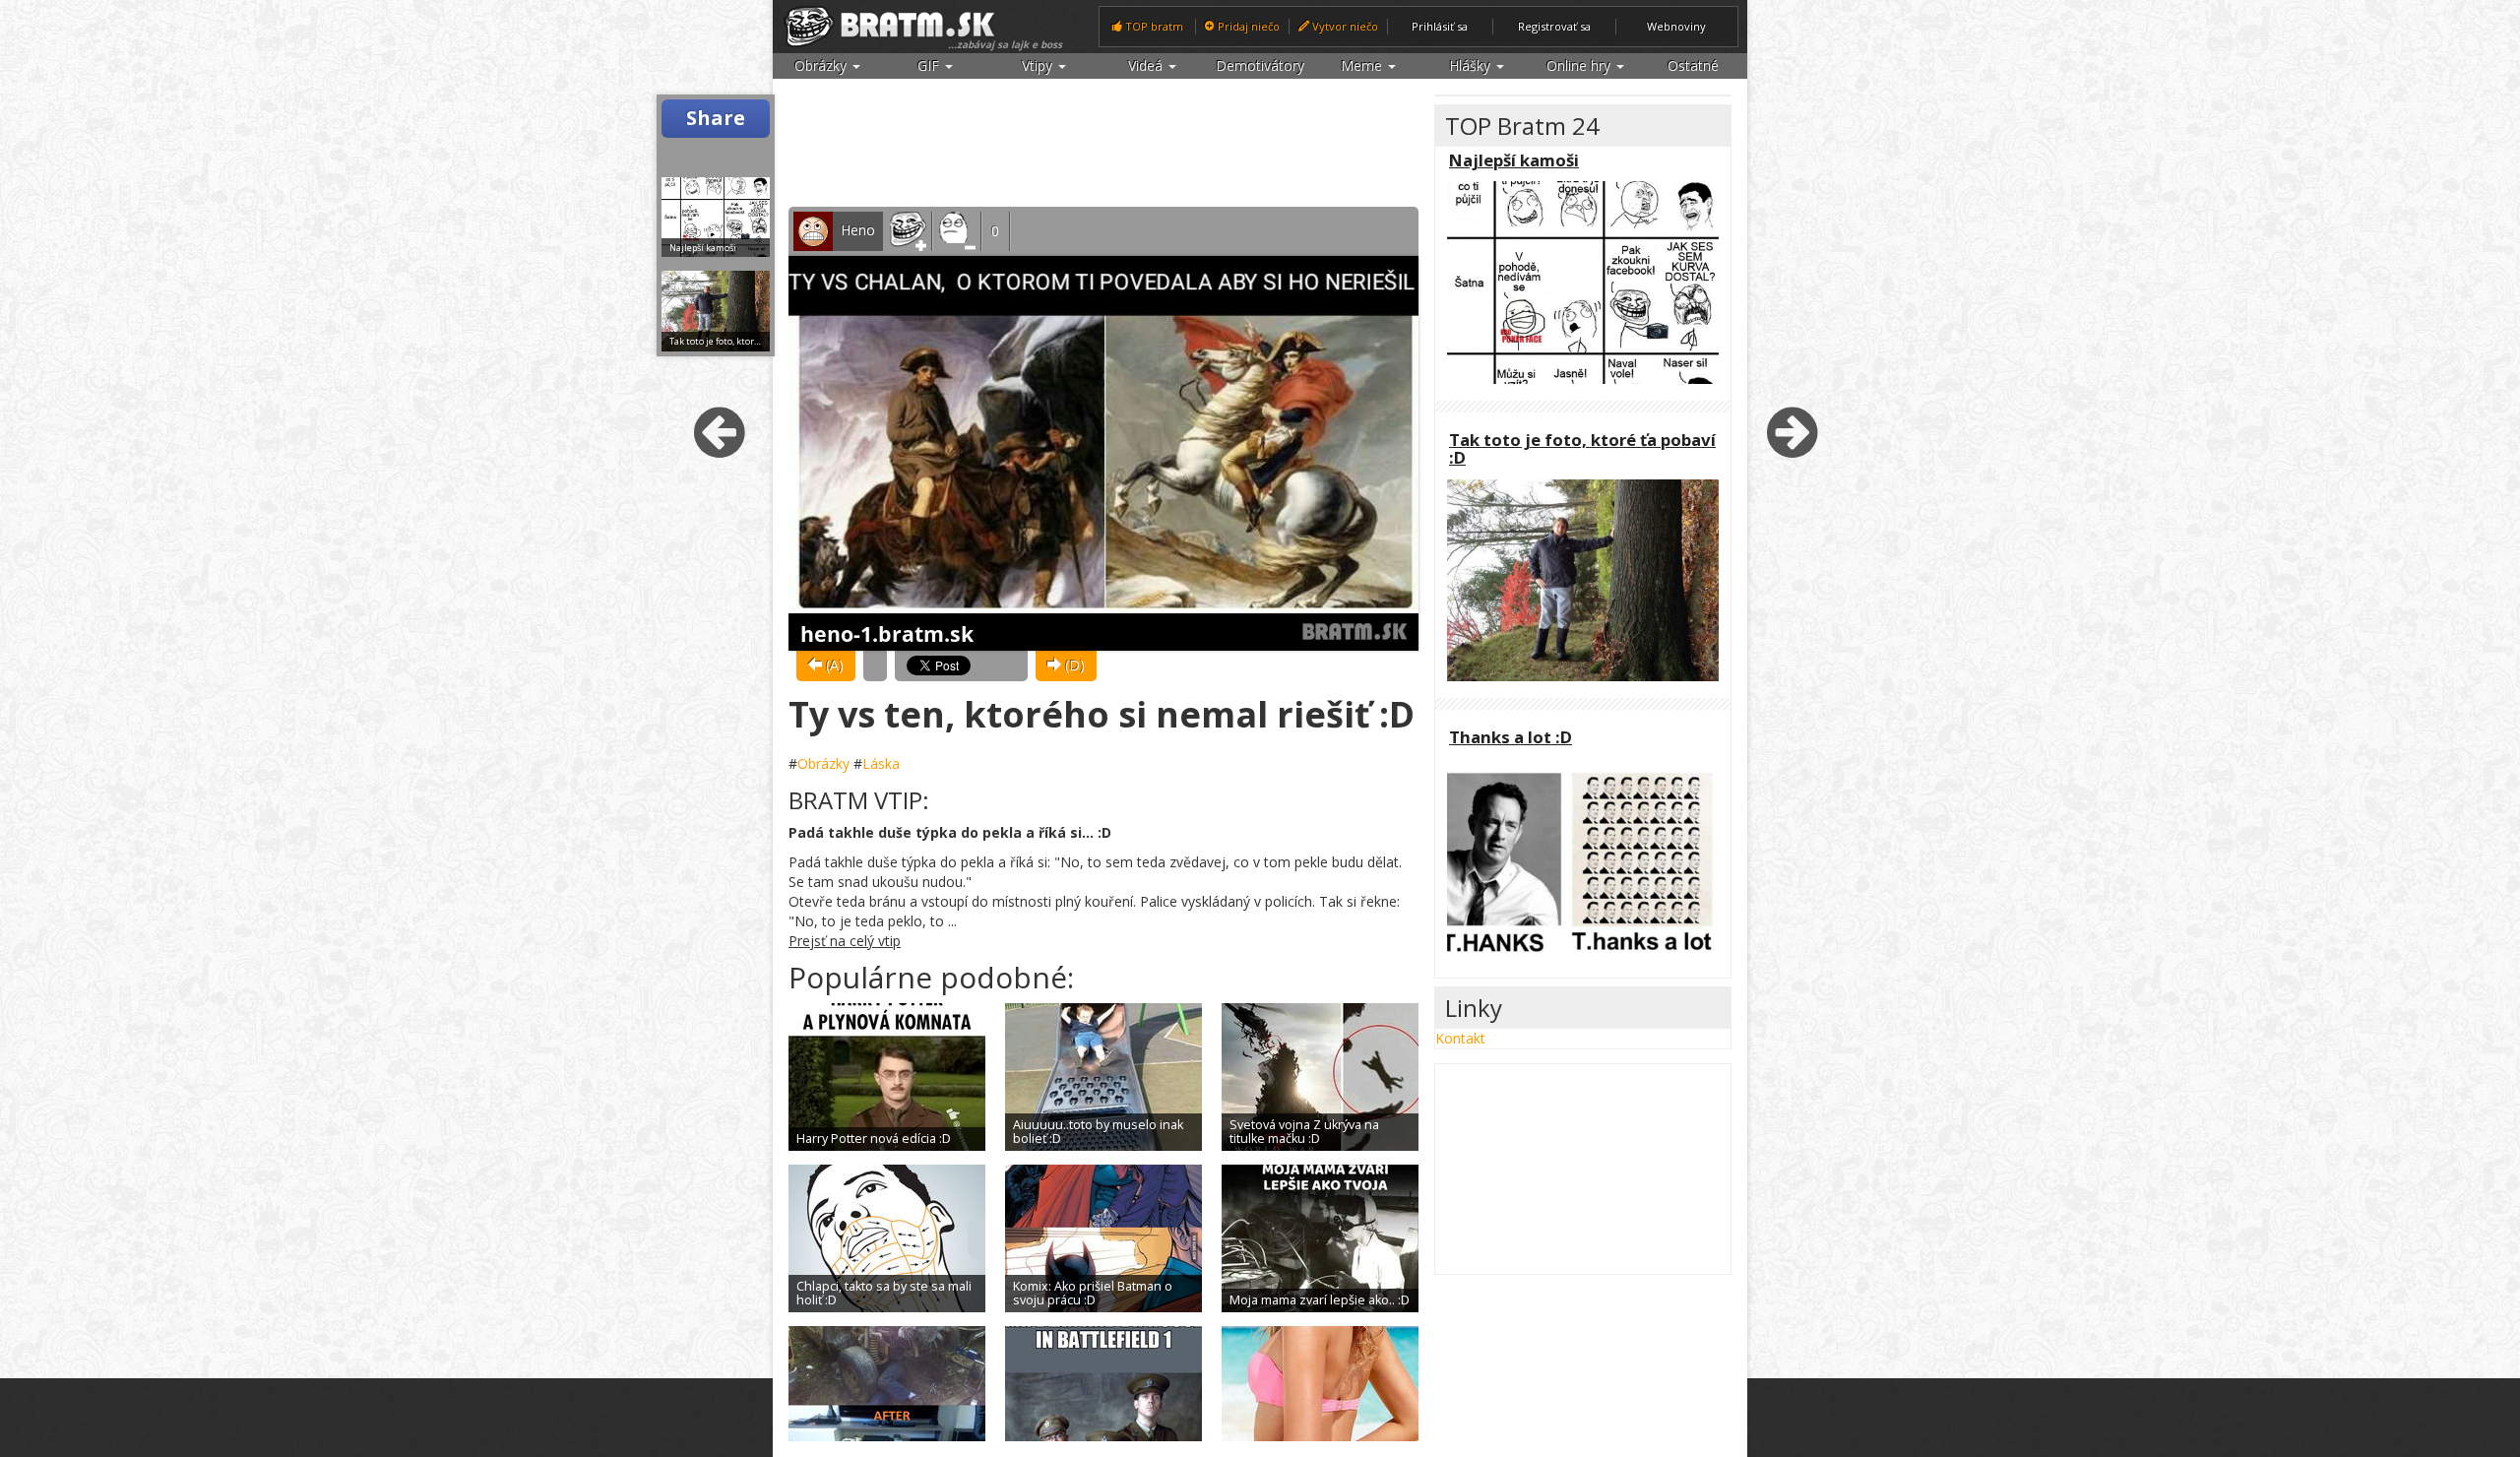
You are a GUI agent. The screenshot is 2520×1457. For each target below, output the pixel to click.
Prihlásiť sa (1440, 26)
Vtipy (1039, 65)
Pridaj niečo (1247, 26)
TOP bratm (1153, 26)
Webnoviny (1676, 26)
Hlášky (1472, 65)
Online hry (1580, 65)
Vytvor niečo (1344, 26)
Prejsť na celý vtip (845, 941)
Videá (1147, 65)
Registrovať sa (1554, 26)
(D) (1073, 665)
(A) (833, 665)
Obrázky (822, 65)
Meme (1363, 65)
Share (716, 118)
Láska (881, 763)
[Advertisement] (1103, 144)
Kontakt (1460, 1038)
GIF (930, 65)
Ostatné (1693, 65)
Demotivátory (1260, 65)
